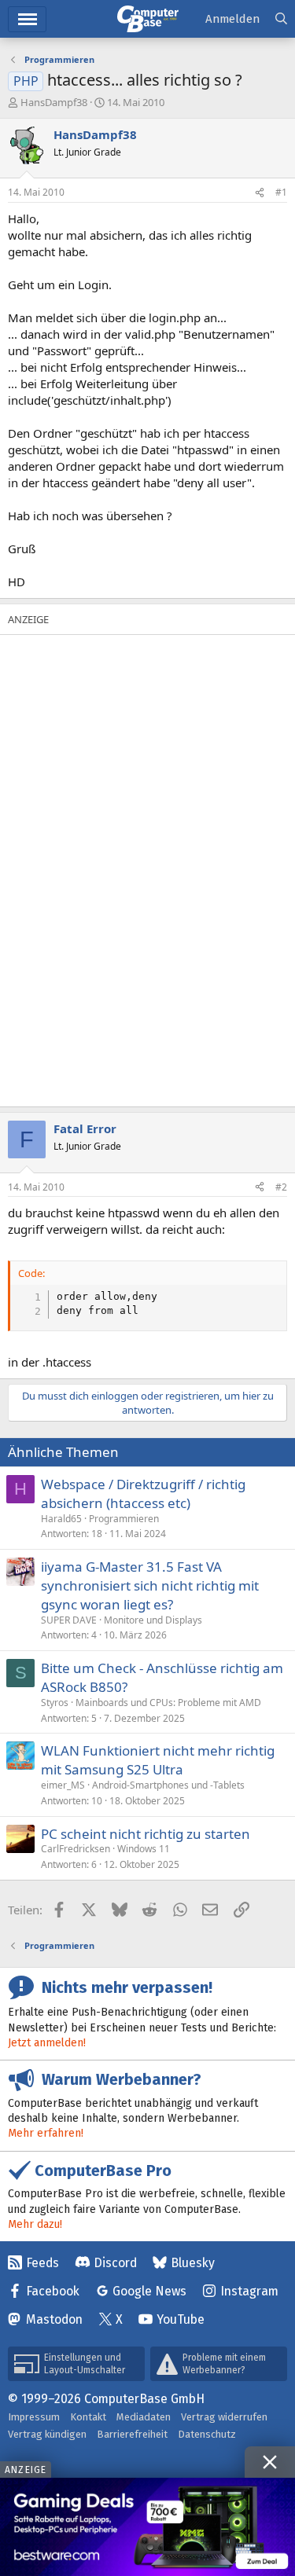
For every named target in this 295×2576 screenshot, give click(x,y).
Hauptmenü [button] (27, 19)
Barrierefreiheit (132, 2434)
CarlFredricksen (76, 1849)
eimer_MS (63, 1785)
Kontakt (88, 2417)
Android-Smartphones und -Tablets (168, 1785)
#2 (281, 1187)
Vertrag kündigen (47, 2434)
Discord (115, 2263)
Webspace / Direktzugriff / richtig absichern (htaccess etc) (143, 1493)
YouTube (181, 2319)
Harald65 (61, 1519)
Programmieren (124, 1519)
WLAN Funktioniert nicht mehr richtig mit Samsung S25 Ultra (158, 1760)
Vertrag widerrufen (224, 2417)
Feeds (42, 2263)
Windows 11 (144, 1849)
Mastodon (54, 2319)
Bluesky (193, 2263)
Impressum (34, 2417)
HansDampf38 (54, 102)
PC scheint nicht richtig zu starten (146, 1834)
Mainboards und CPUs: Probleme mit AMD (168, 1703)
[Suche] (281, 19)
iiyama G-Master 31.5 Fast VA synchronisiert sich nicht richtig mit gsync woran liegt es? (150, 1585)
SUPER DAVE (69, 1620)
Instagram (249, 2291)
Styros (55, 1703)
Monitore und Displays (153, 1620)
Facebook (53, 2291)
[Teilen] (260, 193)
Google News (149, 2291)
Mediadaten (144, 2417)
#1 (281, 192)
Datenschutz (207, 2434)
